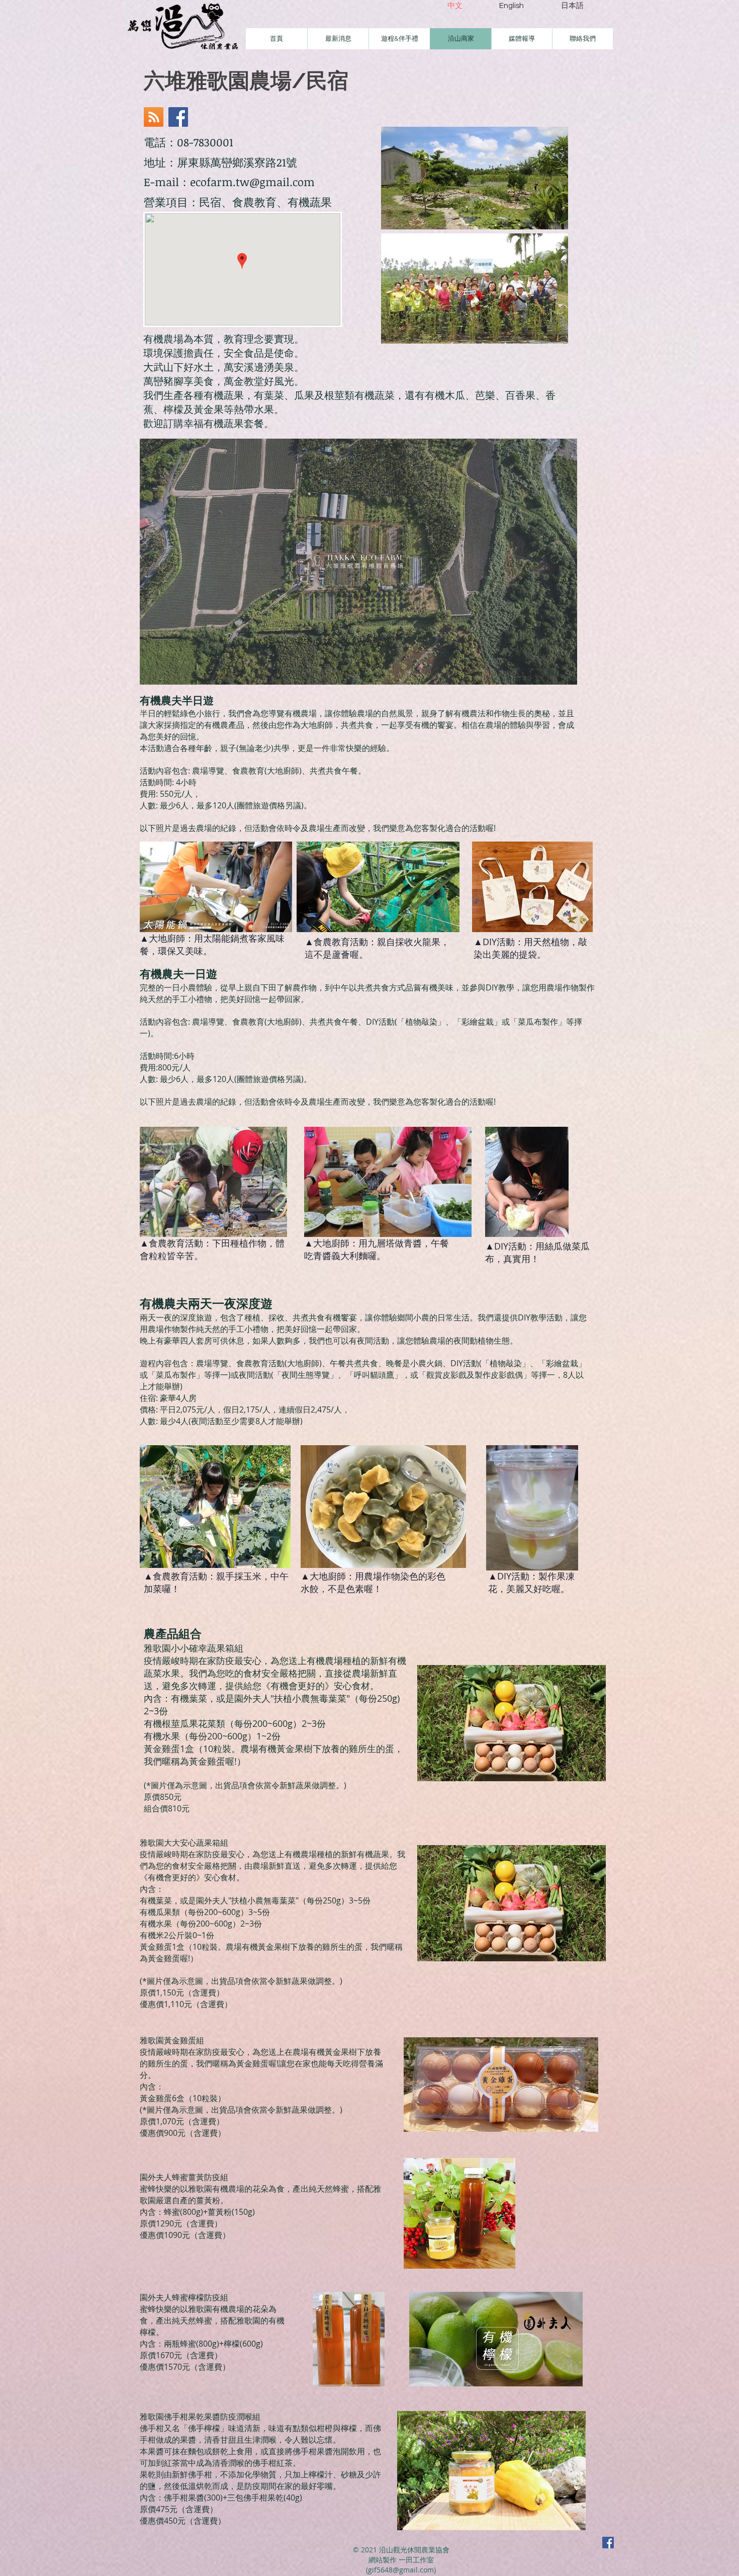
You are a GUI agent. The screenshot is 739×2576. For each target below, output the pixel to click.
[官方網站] (154, 117)
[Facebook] (178, 117)
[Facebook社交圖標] (608, 2543)
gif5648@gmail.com (401, 2570)
